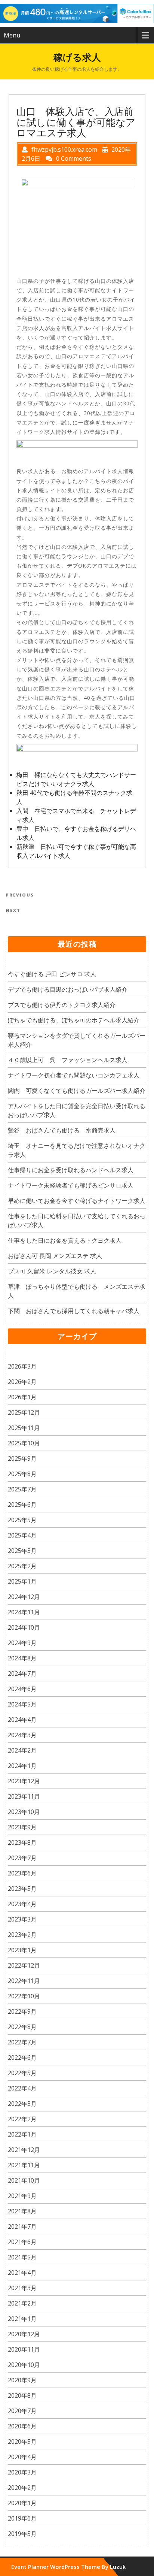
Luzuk (118, 2567)
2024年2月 (22, 1750)
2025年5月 (22, 1520)
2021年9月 (22, 2196)
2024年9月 (22, 1643)
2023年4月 (22, 1904)
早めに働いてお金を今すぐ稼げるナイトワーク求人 (77, 1201)
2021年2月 (22, 2303)
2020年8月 (22, 2395)
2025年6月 (22, 1505)
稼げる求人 (77, 57)
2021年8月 (22, 2211)
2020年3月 (22, 2472)
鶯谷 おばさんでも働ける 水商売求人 (62, 1130)
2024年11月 (24, 1612)
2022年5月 (22, 2073)
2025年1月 (22, 1581)
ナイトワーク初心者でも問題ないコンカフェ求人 (74, 1075)
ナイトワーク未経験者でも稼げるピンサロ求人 (71, 1185)
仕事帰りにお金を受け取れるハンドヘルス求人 (71, 1170)
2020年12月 (24, 2334)
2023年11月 (24, 1796)
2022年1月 (22, 2134)
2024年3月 (22, 1735)
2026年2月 (22, 1382)
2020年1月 (22, 2503)
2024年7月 (22, 1674)
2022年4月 (22, 2088)
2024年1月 (22, 1766)
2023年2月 (22, 1935)
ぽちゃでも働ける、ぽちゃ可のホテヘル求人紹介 (74, 1020)
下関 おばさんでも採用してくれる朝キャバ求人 (74, 1311)
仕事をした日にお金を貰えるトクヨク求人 (65, 1240)
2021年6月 (22, 2242)
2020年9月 (22, 2380)
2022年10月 (24, 1996)
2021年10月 (24, 2180)
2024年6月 (22, 1689)
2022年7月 (22, 2042)
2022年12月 (24, 1965)
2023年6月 (22, 1873)
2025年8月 (22, 1474)
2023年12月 (24, 1781)
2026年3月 (22, 1366)
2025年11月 (24, 1428)
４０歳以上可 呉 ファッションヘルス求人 (68, 1060)
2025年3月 (22, 1551)
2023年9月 (22, 1827)
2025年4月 (22, 1535)
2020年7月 (22, 2411)
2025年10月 (24, 1443)
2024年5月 (22, 1704)
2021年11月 (24, 2165)
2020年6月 (22, 2426)
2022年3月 (22, 2104)
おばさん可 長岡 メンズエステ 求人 (55, 1256)
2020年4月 (22, 2457)
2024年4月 (22, 1720)
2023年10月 (24, 1812)
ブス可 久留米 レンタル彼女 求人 (52, 1271)
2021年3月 (22, 2288)
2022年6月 (22, 2058)
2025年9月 (22, 1458)
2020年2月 (22, 2488)
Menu (12, 35)
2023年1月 (22, 1950)
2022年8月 (22, 2027)
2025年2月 (22, 1566)
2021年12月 (24, 2150)
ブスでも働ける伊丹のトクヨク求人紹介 (62, 1005)
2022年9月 (22, 2011)
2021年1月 (22, 2319)
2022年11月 (24, 1981)
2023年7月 (22, 1858)
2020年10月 (24, 2365)
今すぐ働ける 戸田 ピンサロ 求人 (52, 974)
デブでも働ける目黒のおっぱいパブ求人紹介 (68, 989)
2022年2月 (22, 2119)
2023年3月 (22, 1919)
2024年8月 (22, 1658)
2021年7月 (22, 2226)
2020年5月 (22, 2442)
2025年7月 (22, 1489)
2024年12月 (24, 1597)
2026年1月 (22, 1397)
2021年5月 (22, 2257)
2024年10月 (24, 1627)
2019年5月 (22, 2534)
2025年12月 (24, 1412)
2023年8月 (22, 1842)
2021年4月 (22, 2273)
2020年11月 (24, 2349)
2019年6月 (22, 2518)
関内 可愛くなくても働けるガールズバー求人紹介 (77, 1091)
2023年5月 (22, 1889)
